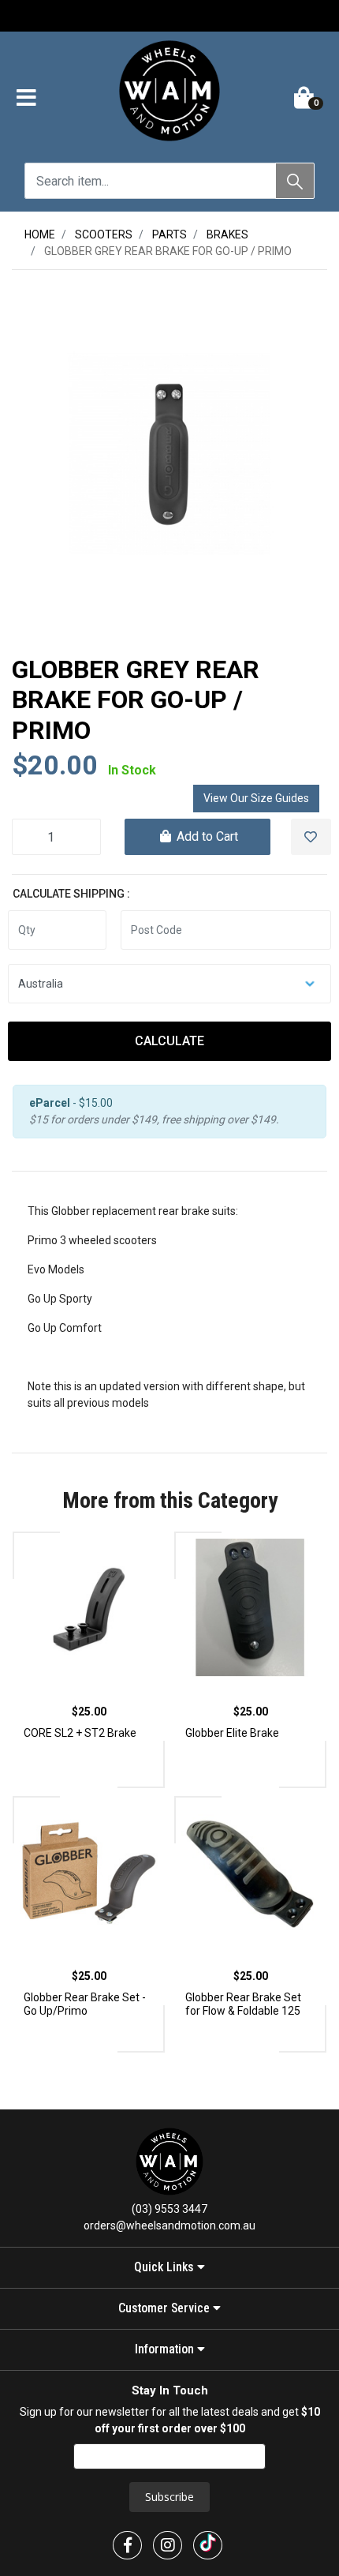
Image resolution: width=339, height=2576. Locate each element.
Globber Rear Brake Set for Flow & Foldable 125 (243, 2004)
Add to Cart (206, 836)
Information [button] (166, 2349)
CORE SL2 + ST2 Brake (80, 1733)
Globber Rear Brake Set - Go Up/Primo (85, 2004)
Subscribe (169, 2497)
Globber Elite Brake (232, 1733)
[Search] (295, 181)
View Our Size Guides (256, 798)
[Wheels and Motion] (169, 94)
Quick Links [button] (166, 2267)
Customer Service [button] (166, 2308)
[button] (26, 99)
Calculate (169, 1041)
